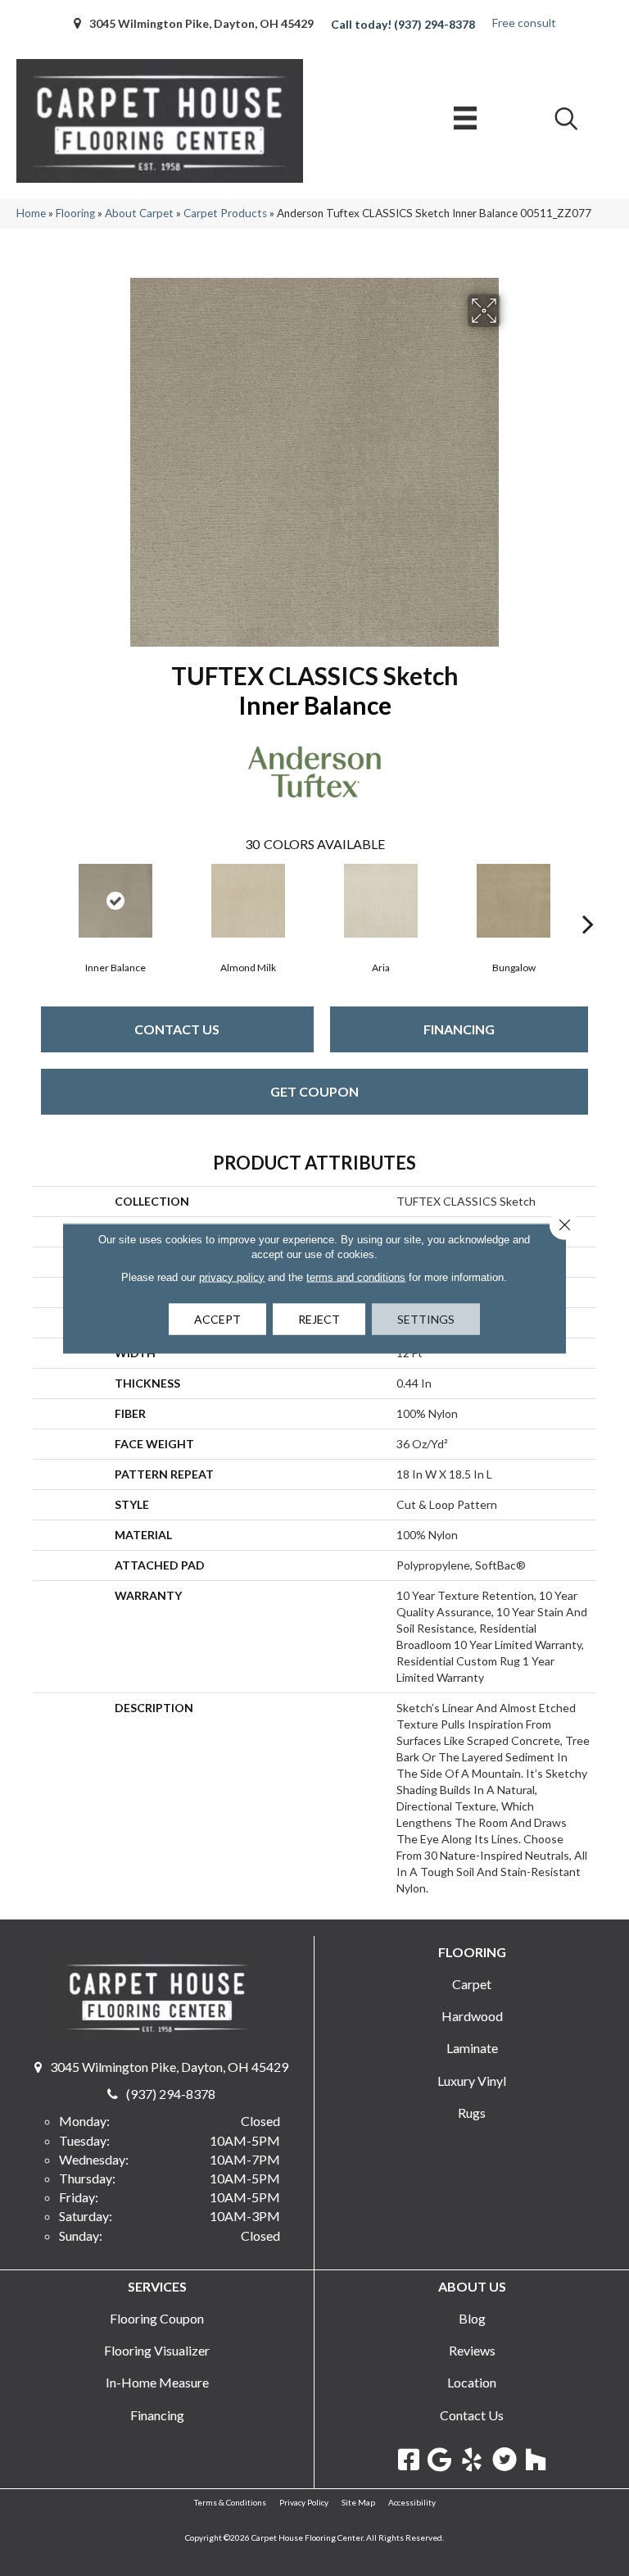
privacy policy (232, 1277)
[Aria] (381, 901)
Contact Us (177, 1029)
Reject (319, 1318)
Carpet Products (225, 213)
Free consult (524, 23)
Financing (459, 1029)
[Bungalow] (514, 901)
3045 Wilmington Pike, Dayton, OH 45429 (201, 23)
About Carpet (139, 213)
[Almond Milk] (248, 901)
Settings (426, 1318)
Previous (41, 899)
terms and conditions (356, 1277)
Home (31, 213)
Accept (217, 1318)
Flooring (75, 213)
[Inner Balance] (115, 901)
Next (588, 899)
